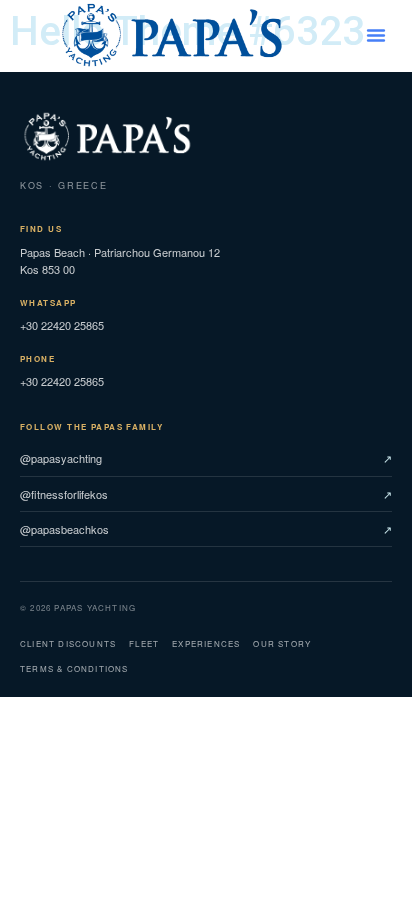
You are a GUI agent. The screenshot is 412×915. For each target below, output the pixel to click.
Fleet (144, 643)
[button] (376, 35)
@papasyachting (61, 458)
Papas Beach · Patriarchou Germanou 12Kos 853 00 (120, 249)
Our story (282, 643)
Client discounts (68, 643)
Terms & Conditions (74, 668)
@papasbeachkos (64, 529)
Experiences (206, 643)
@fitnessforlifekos (64, 494)
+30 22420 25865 (62, 315)
